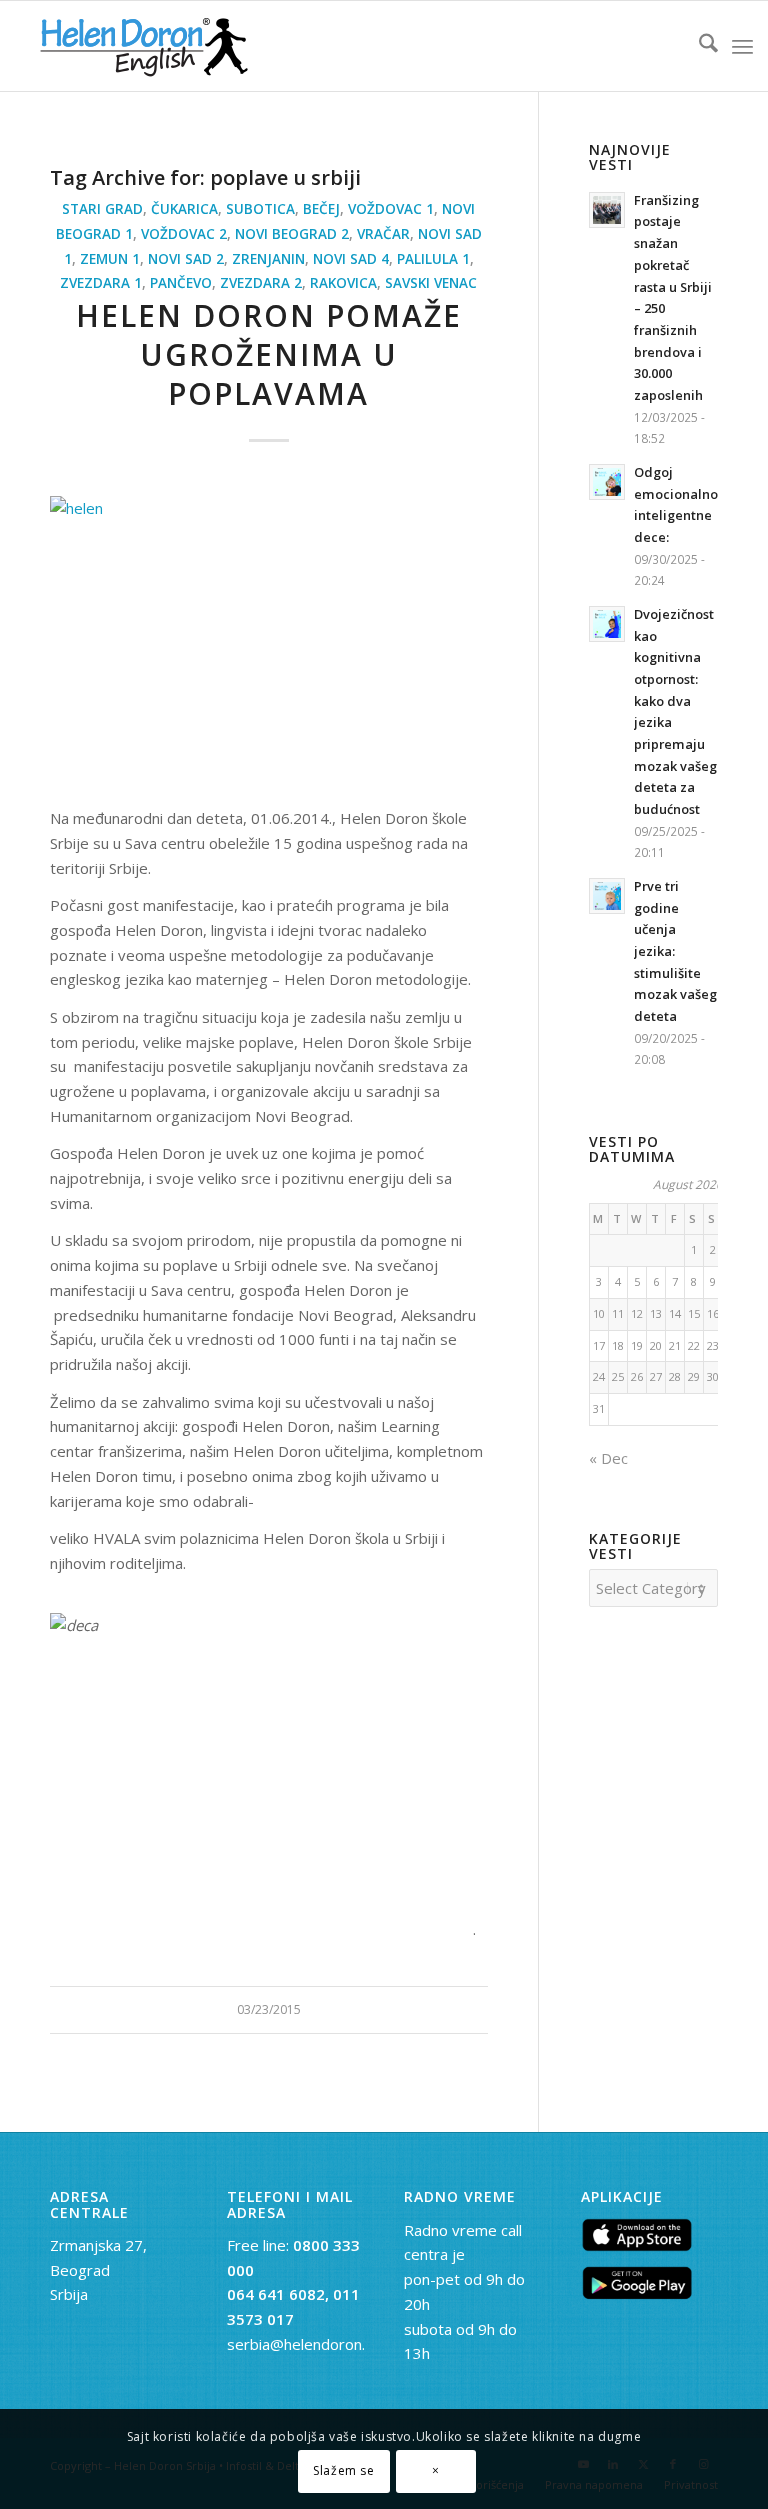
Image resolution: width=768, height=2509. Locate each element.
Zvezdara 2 (261, 283)
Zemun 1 (110, 259)
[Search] (698, 46)
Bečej (321, 209)
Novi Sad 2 (186, 259)
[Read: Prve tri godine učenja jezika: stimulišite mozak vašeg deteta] (607, 896)
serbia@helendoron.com (310, 2344)
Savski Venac (431, 283)
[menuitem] (698, 46)
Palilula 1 (433, 259)
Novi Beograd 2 (292, 234)
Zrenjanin (268, 259)
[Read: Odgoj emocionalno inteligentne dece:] (607, 482)
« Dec (608, 1458)
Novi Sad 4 (351, 259)
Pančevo (181, 283)
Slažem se (343, 2470)
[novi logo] (141, 46)
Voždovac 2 (184, 234)
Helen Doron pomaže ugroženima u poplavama (269, 354)
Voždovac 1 (391, 209)
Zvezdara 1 (101, 283)
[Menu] (742, 46)
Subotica (260, 209)
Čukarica (184, 209)
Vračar (383, 234)
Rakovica (343, 283)
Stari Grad (102, 209)
